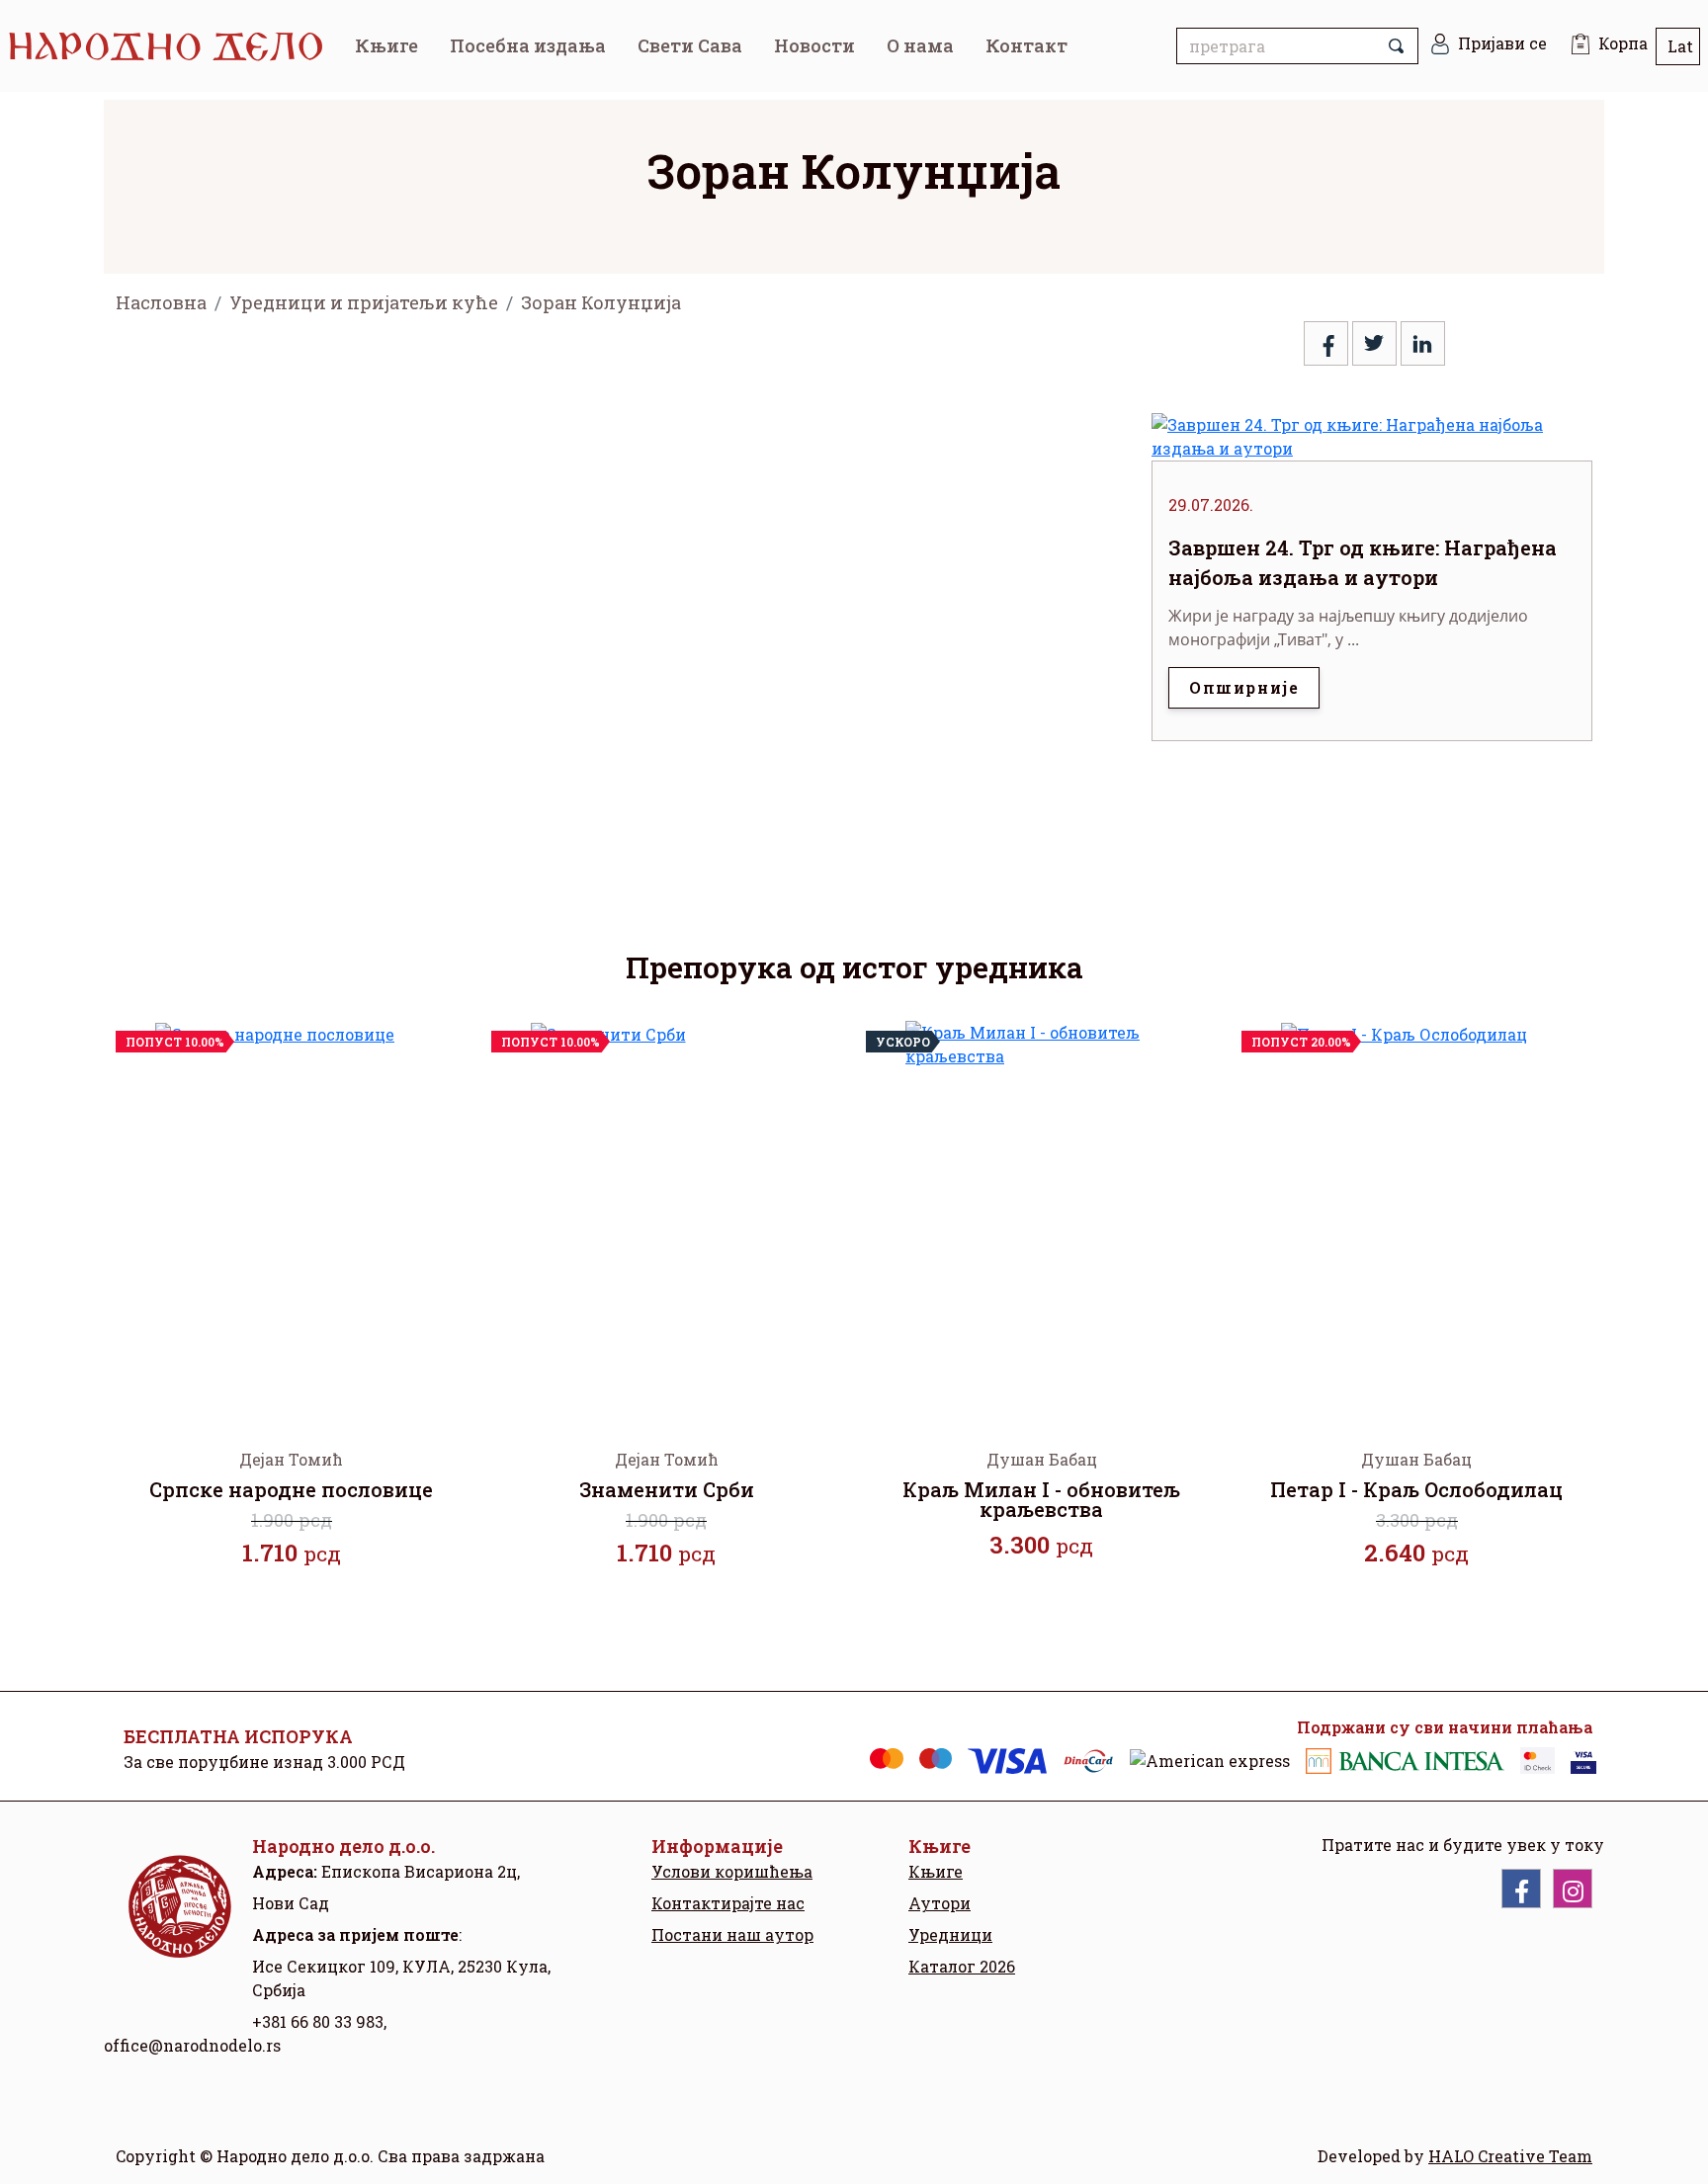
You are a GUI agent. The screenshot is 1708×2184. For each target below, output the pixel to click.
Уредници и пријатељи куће (364, 302)
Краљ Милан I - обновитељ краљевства (1041, 1499)
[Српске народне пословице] (292, 1218)
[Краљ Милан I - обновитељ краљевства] (1042, 1218)
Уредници (950, 1934)
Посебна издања (528, 45)
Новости (814, 45)
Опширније (1244, 687)
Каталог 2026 (962, 1966)
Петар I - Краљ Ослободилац (1416, 1489)
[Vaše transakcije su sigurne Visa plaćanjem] (1583, 1761)
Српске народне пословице (291, 1489)
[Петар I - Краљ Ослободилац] (1417, 1218)
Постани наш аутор (732, 1934)
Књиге (386, 45)
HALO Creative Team (1510, 2156)
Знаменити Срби (667, 1489)
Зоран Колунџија (601, 302)
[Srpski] (1678, 46)
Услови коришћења (732, 1871)
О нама (920, 45)
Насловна (161, 302)
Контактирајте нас (728, 1903)
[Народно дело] (173, 46)
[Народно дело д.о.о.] (178, 1922)
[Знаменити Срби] (667, 1218)
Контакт (1026, 45)
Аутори (939, 1903)
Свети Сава (690, 45)
